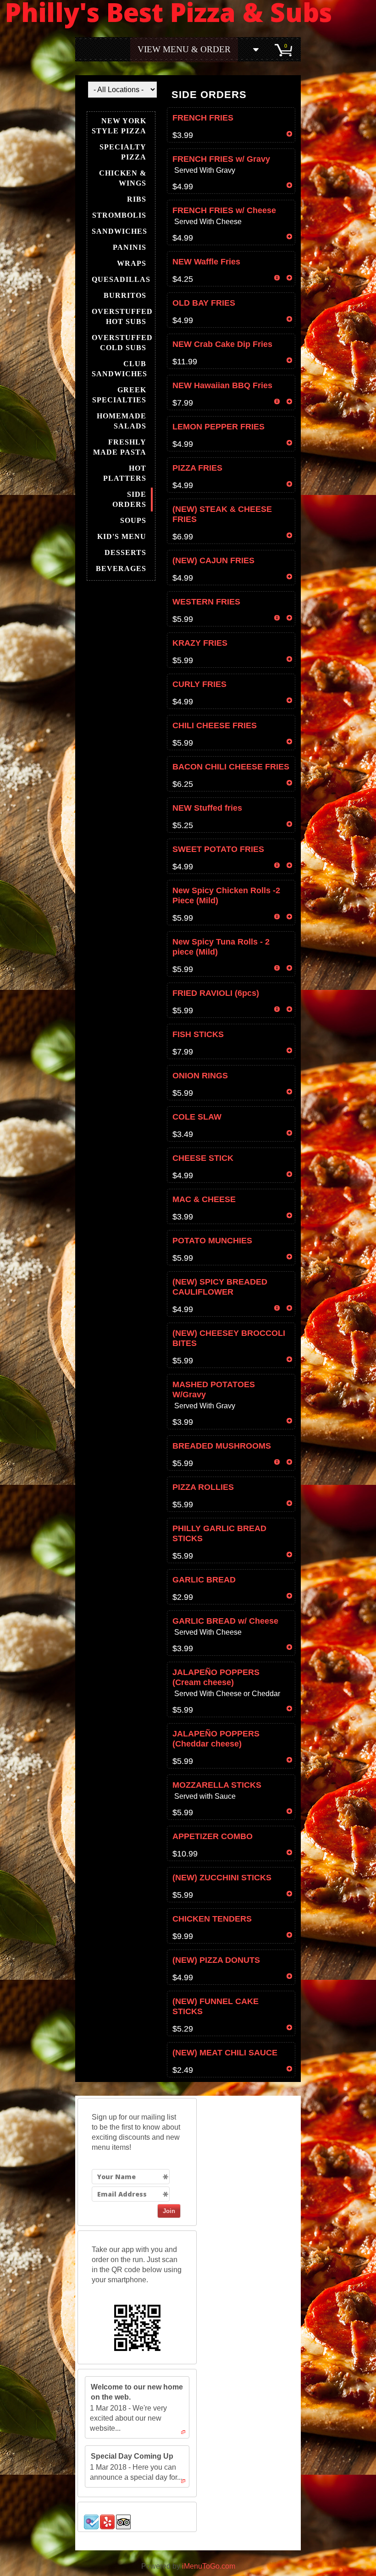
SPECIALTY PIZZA (123, 152)
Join (169, 2211)
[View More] (256, 49)
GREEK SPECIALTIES (119, 395)
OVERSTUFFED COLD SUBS (122, 343)
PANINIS (130, 247)
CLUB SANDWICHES (119, 369)
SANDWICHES (119, 231)
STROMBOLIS (119, 215)
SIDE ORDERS (129, 499)
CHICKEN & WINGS (123, 178)
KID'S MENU (122, 536)
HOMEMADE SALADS (122, 421)
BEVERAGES (121, 568)
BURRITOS (125, 295)
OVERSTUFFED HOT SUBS (122, 316)
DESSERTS (125, 552)
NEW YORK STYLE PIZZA (119, 126)
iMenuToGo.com (209, 2566)
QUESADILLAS (121, 279)
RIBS (137, 199)
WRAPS (132, 263)
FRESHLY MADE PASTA (120, 447)
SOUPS (133, 520)
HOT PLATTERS (125, 473)
